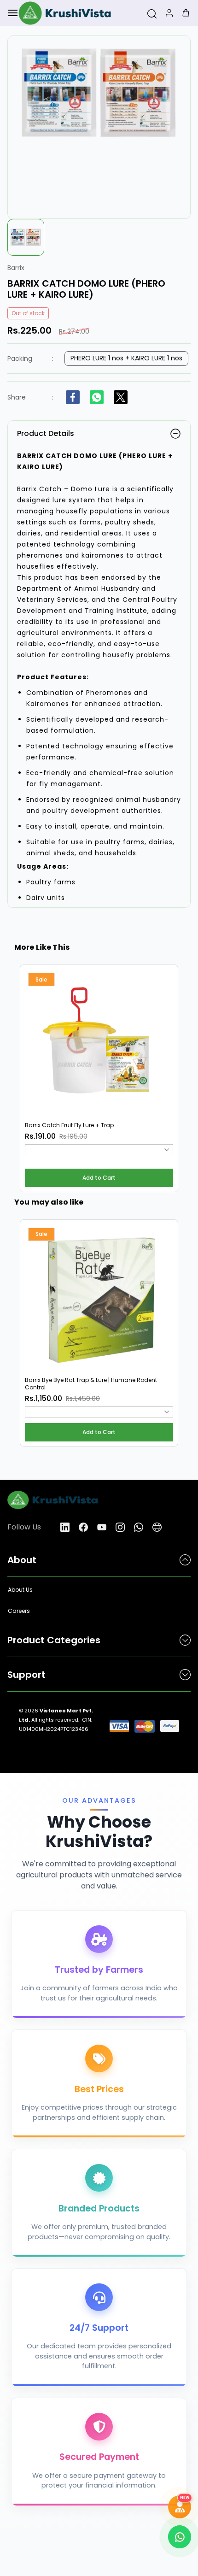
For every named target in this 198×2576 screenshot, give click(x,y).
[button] (99, 1178)
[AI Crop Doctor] (180, 2507)
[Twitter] (121, 397)
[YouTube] (102, 1527)
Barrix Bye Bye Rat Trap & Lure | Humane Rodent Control (91, 1384)
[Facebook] (73, 397)
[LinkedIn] (65, 1527)
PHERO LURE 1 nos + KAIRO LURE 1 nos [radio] (126, 358)
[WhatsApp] (97, 397)
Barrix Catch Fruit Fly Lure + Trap (69, 1125)
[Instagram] (120, 1527)
